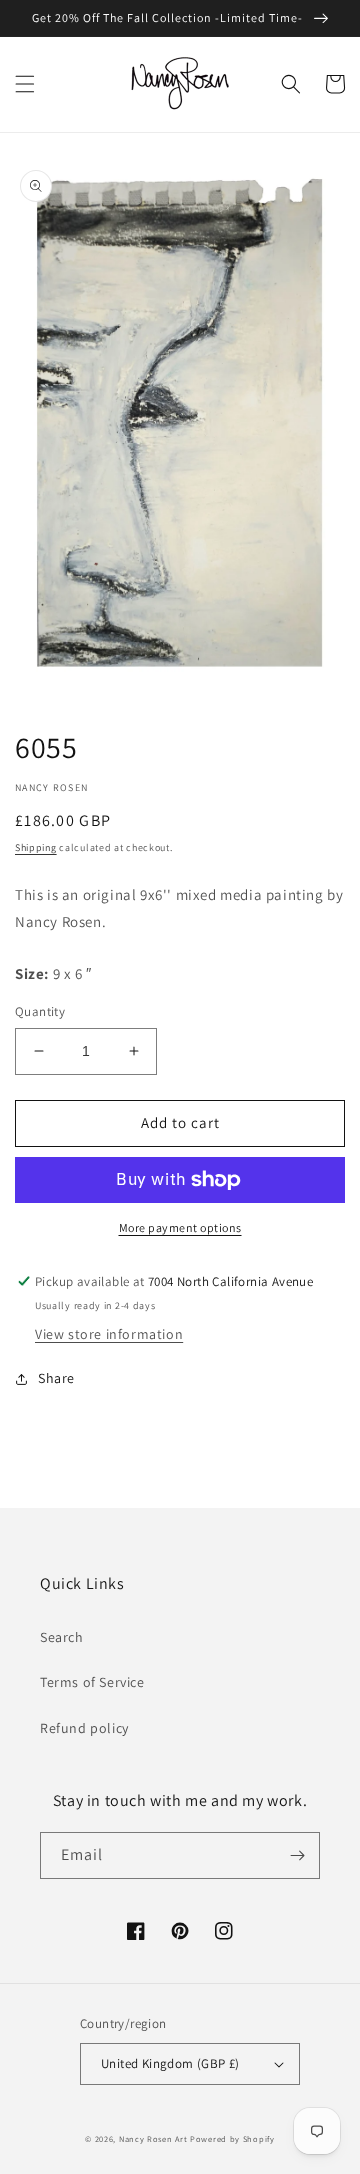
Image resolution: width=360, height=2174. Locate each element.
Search (62, 1637)
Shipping (36, 847)
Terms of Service (92, 1682)
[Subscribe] (297, 1855)
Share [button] (56, 1378)
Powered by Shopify (232, 2138)
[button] (25, 84)
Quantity (40, 1011)
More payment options (180, 1227)
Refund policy (84, 1728)
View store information (109, 1334)
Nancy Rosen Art (153, 2138)
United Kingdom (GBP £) (170, 2063)
